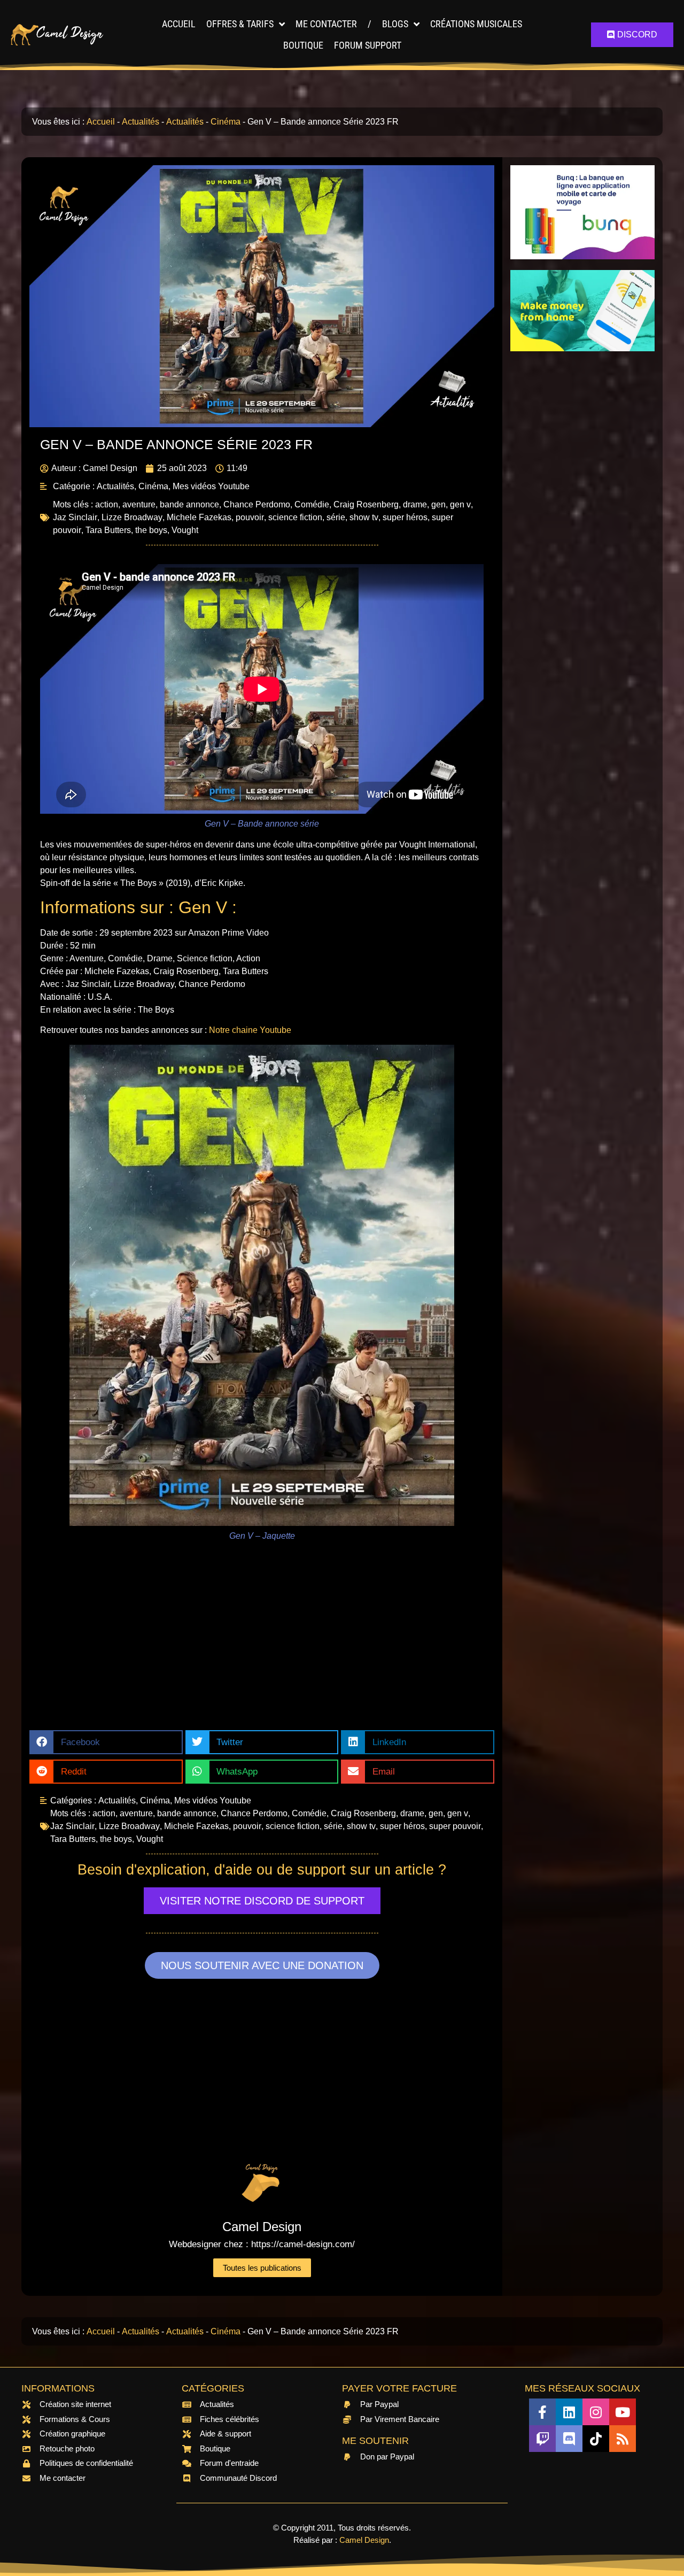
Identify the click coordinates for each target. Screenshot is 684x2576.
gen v (460, 504)
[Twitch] (542, 2439)
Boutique (303, 45)
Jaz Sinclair (75, 517)
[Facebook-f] (542, 2412)
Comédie (312, 504)
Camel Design (364, 2540)
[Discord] (569, 2439)
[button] (106, 1742)
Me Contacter (326, 24)
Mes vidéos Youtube (211, 486)
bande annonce (189, 504)
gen (438, 504)
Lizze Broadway (132, 517)
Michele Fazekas (199, 517)
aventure (139, 504)
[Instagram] (596, 2412)
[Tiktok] (596, 2439)
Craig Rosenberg (366, 504)
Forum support (368, 45)
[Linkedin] (569, 2412)
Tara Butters (108, 530)
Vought (185, 530)
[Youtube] (623, 2412)
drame (415, 504)
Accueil (179, 24)
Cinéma (226, 122)
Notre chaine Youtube (250, 1030)
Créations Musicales (476, 24)
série (336, 517)
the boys (151, 530)
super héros (405, 517)
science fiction (295, 517)
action (107, 504)
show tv (364, 517)
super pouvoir (455, 1826)
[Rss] (623, 2439)
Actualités (141, 122)
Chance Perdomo (257, 504)
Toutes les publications (262, 2268)
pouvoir (250, 517)
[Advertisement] (262, 1645)
